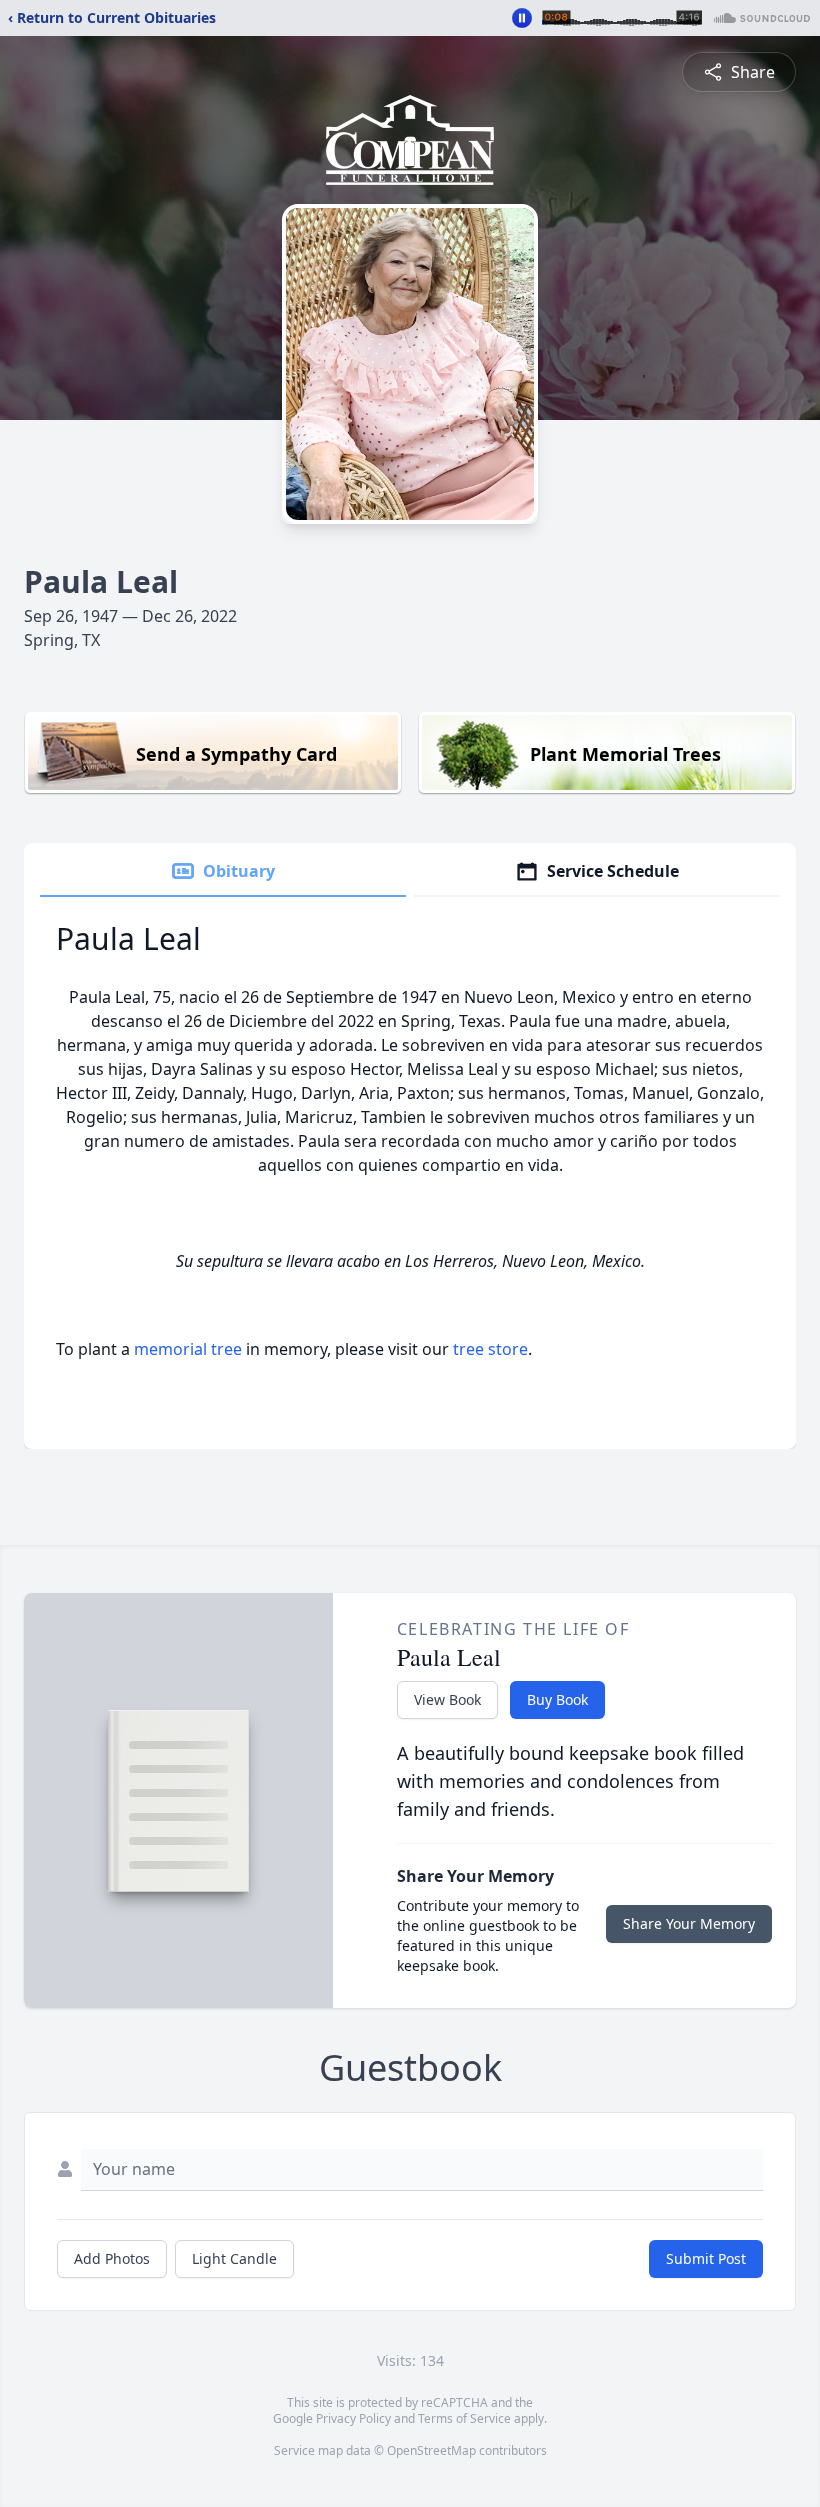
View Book (447, 1699)
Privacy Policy (353, 2418)
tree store (490, 1349)
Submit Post (706, 2258)
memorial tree (188, 1349)
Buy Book (557, 1699)
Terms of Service (464, 2418)
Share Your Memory (689, 1923)
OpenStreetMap (431, 2450)
